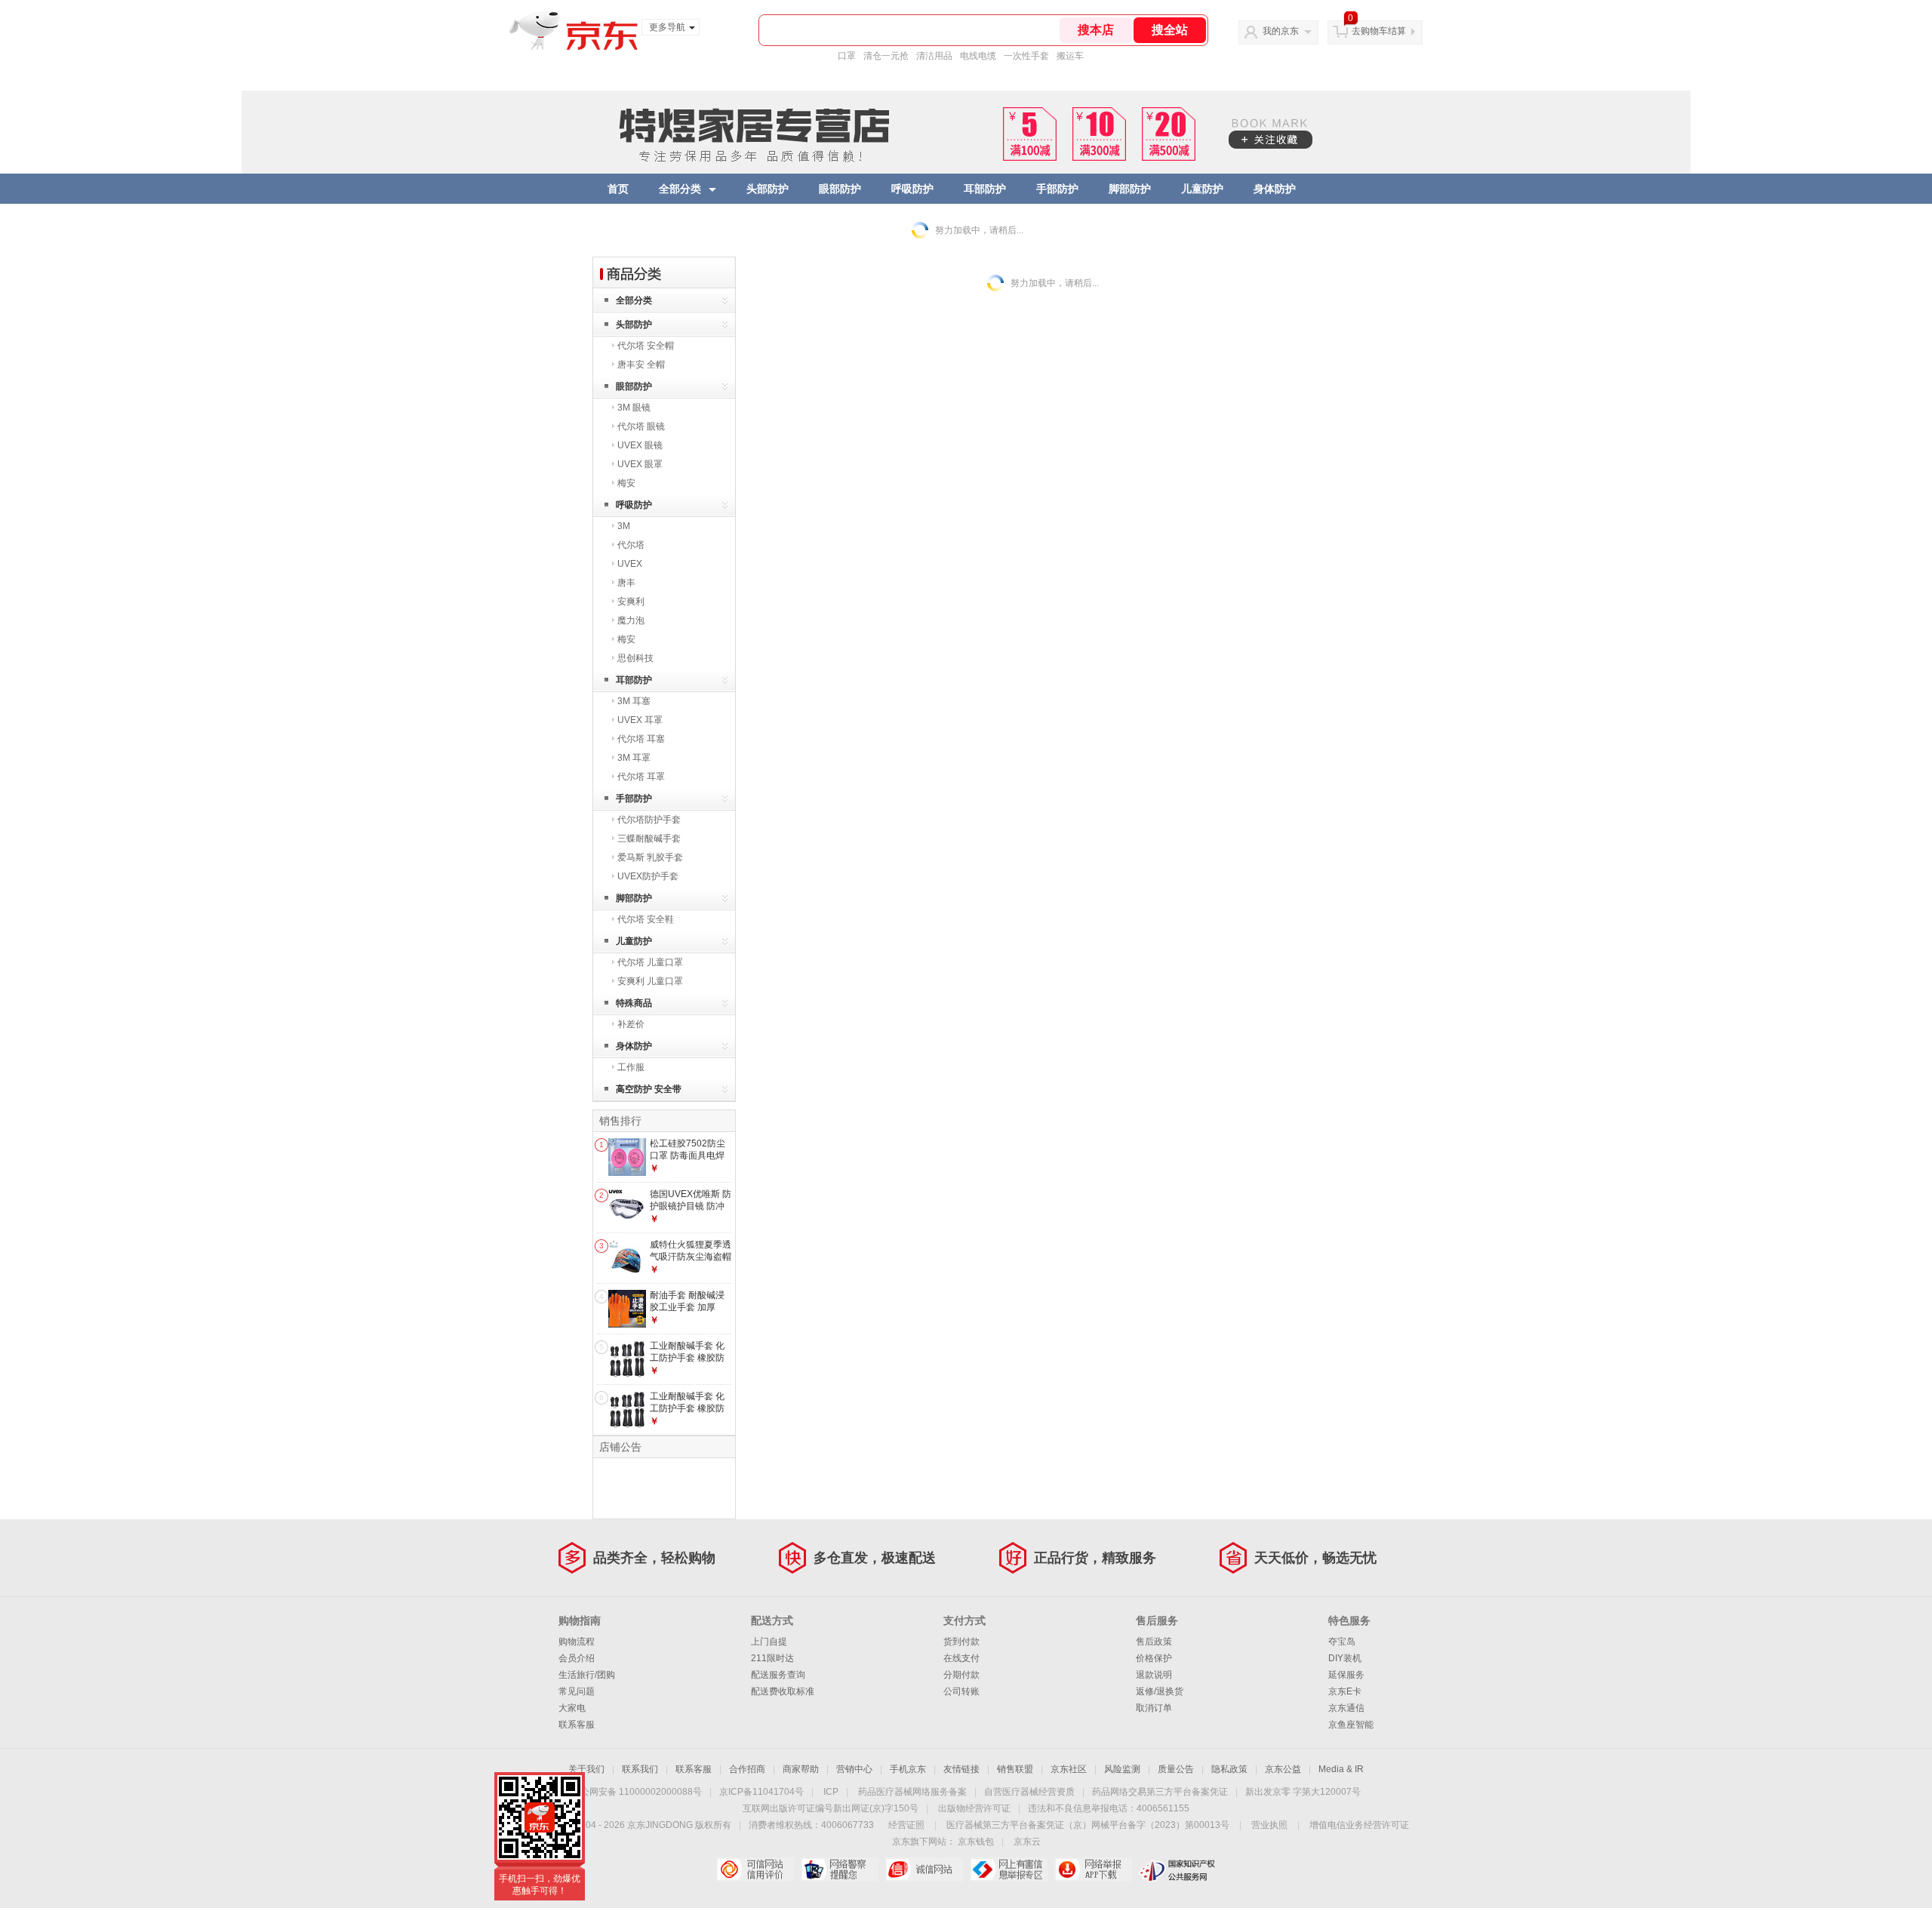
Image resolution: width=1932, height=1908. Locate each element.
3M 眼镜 (634, 408)
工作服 (631, 1067)
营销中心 (854, 1769)
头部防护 (768, 189)
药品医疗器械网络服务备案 (912, 1792)
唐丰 (626, 583)
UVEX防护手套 (648, 876)
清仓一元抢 (886, 56)
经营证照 (906, 1825)
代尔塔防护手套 (649, 820)
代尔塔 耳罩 (641, 777)
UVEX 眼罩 (640, 464)
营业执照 (1269, 1825)
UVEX (630, 564)
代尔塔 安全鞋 (646, 919)
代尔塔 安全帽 (646, 346)
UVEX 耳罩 (640, 720)
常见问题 (577, 1691)
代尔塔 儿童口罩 (650, 962)
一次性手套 (1026, 56)
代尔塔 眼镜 (641, 426)
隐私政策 (1229, 1769)
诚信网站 (924, 1870)
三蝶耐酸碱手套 (649, 839)
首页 (618, 189)
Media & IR (1341, 1769)
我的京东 (1281, 31)
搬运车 (1070, 56)
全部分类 (680, 189)
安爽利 (631, 602)
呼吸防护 (912, 189)
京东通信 (1346, 1708)
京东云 (1027, 1842)
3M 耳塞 (634, 701)
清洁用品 (934, 56)
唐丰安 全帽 (641, 365)
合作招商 (747, 1769)
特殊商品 (634, 1003)
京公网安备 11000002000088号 (637, 1792)
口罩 (847, 56)
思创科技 (635, 658)
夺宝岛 (1342, 1642)
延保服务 (1346, 1675)
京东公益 (1283, 1769)
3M (624, 526)
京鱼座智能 (1351, 1725)
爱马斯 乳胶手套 (650, 857)
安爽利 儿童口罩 (650, 981)
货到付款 (961, 1642)
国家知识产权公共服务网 (1178, 1870)
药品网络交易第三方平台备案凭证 (1160, 1792)
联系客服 (577, 1725)
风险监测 (1122, 1769)
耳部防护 (985, 189)
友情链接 (961, 1769)
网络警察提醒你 (840, 1870)
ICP (831, 1792)
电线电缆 (978, 56)
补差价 (631, 1024)
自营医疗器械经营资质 (1029, 1792)
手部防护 (1057, 189)
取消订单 (1154, 1708)
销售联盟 (1015, 1769)
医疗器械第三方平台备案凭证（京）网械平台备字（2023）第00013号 (1088, 1825)
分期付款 (961, 1675)
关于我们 (586, 1769)
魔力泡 (631, 620)
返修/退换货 (1160, 1691)
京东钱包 (976, 1842)
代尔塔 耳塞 (641, 739)
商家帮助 (801, 1769)
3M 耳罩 (634, 758)
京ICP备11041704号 (761, 1792)
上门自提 (769, 1642)
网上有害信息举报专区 (1009, 1870)
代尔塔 (631, 545)
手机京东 (908, 1769)
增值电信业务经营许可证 (1359, 1825)
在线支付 (961, 1658)
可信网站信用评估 (755, 1870)
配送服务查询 (778, 1675)
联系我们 (640, 1769)
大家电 (572, 1708)
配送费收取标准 (783, 1691)
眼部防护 (840, 189)
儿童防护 (1202, 189)
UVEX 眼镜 (640, 445)
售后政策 (1154, 1642)
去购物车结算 (1379, 31)
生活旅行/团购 (587, 1675)
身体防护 (1275, 189)
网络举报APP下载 (1093, 1870)
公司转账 (961, 1691)
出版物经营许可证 (974, 1808)
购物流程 (577, 1642)
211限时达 (772, 1658)
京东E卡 (1345, 1691)
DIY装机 (1345, 1658)
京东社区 (1069, 1769)
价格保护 (1154, 1658)
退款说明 (1154, 1675)
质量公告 (1176, 1769)
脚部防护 (1130, 189)
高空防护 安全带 (649, 1089)
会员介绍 (577, 1658)
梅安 (626, 483)
